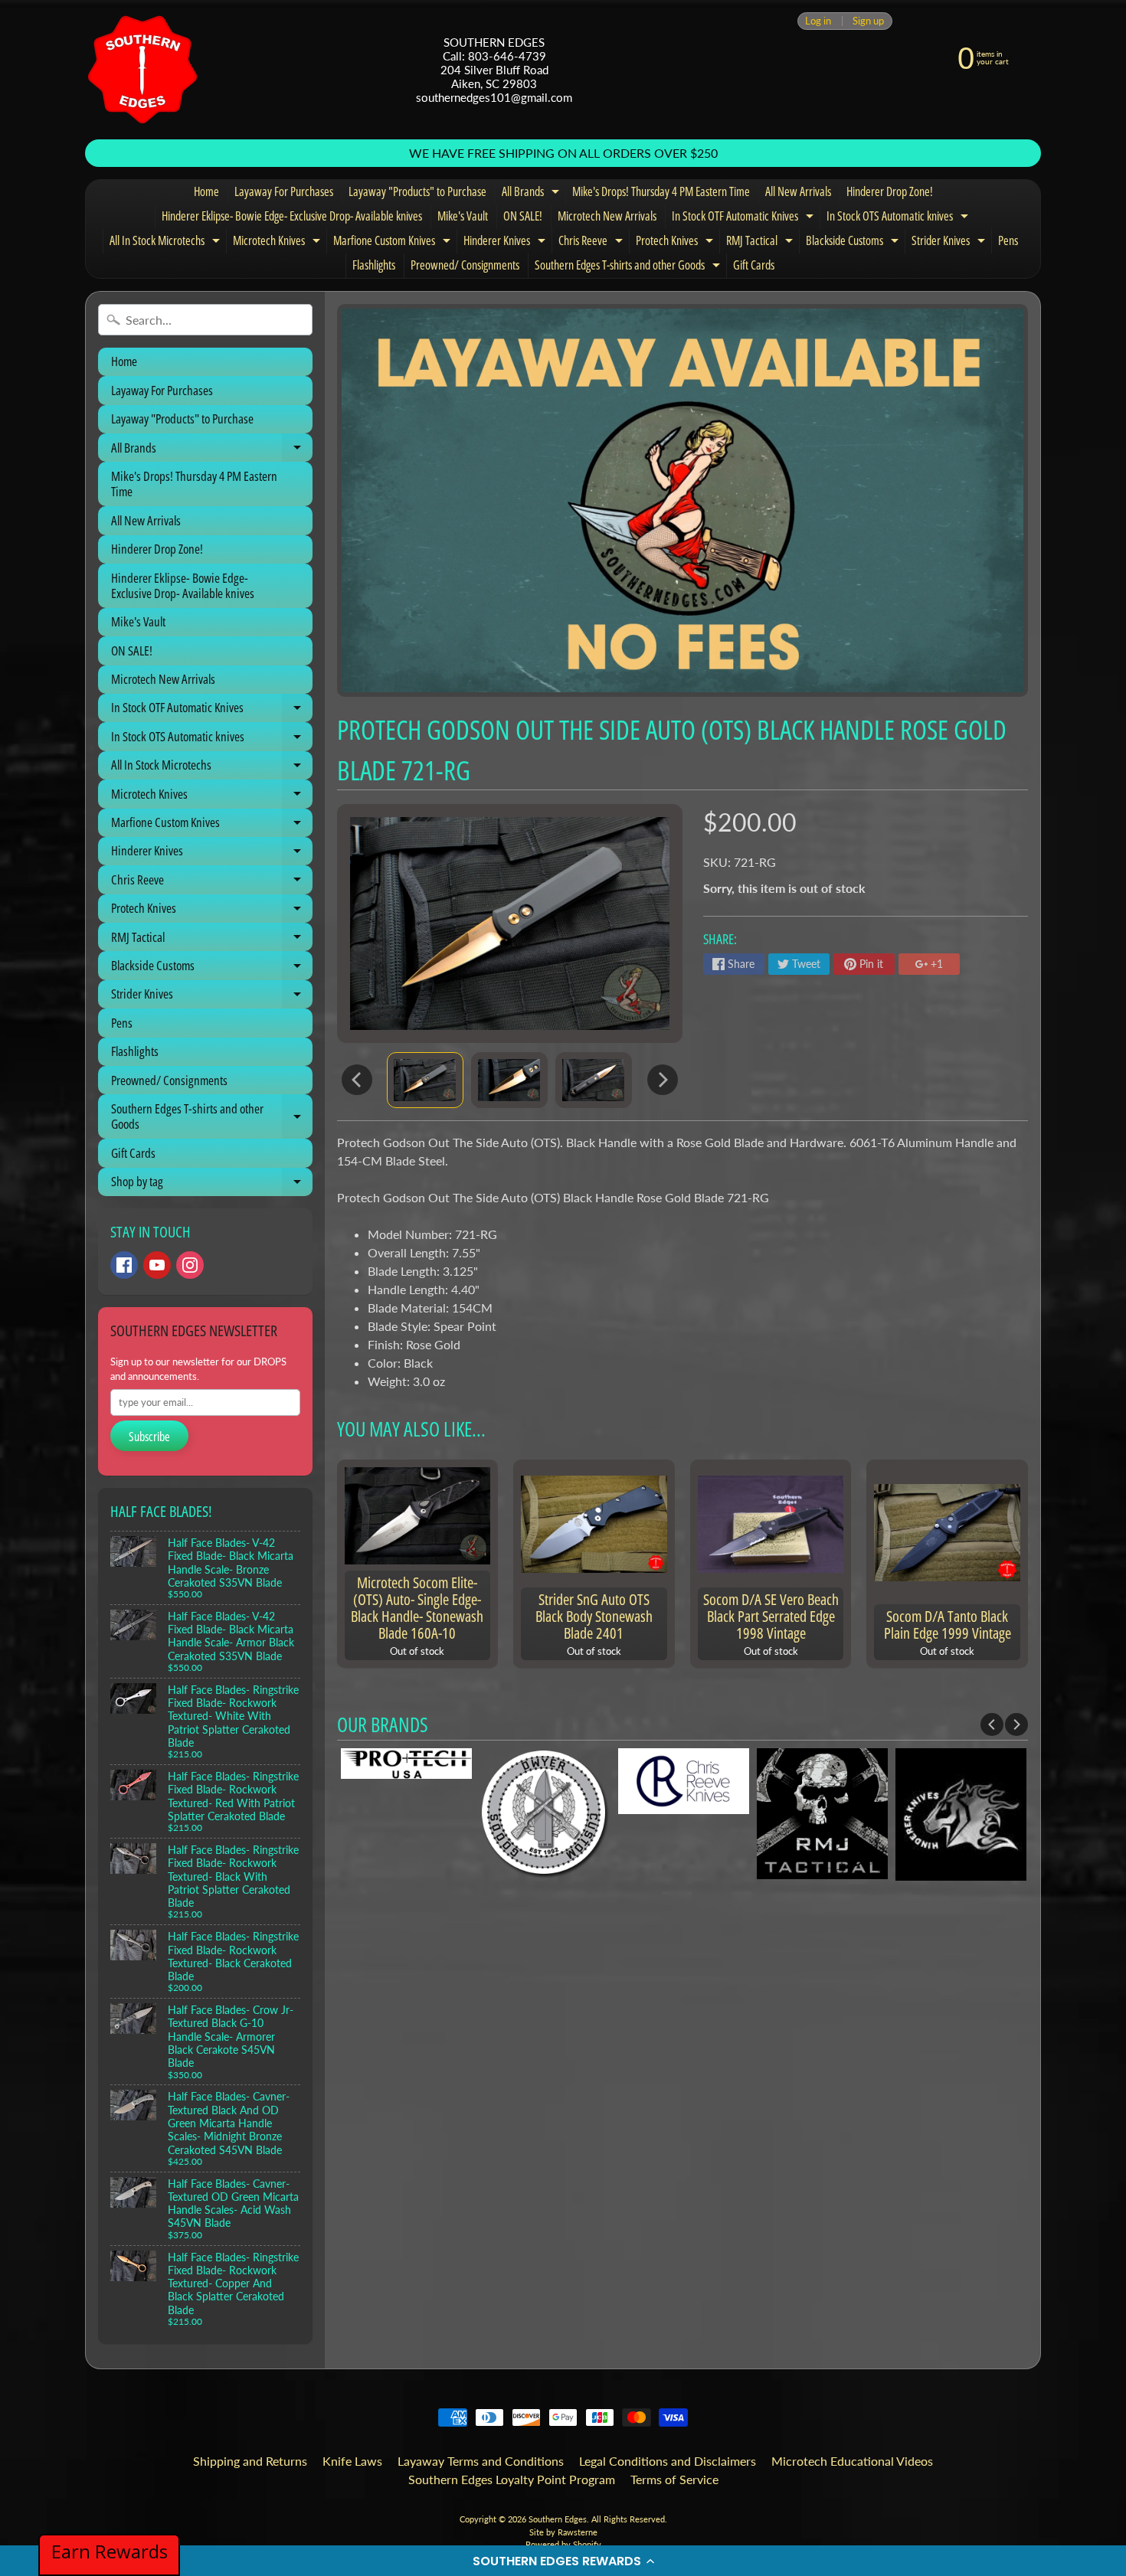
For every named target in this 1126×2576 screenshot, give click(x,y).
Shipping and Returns (250, 2461)
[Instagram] (190, 1265)
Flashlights (374, 265)
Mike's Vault (463, 216)
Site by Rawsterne (563, 2532)
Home (206, 191)
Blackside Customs (854, 243)
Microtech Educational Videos (852, 2461)
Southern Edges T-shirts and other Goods (629, 267)
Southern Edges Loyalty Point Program (512, 2479)
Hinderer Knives (506, 243)
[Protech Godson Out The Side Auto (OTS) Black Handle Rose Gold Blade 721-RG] (425, 1080)
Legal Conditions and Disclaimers (668, 2461)
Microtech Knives (278, 243)
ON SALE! (523, 216)
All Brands (532, 194)
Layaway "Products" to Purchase (417, 191)
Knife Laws (352, 2461)
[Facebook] (124, 1265)
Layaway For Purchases (284, 191)
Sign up (868, 21)
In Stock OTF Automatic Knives (745, 218)
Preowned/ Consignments (465, 265)
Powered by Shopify (563, 2544)
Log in (818, 21)
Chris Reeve (592, 243)
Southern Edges (558, 2519)
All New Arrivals (798, 191)
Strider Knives (950, 243)
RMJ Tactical (761, 243)
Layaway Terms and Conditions (481, 2461)
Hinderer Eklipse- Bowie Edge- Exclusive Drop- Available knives (292, 216)
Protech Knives (676, 243)
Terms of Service (674, 2479)
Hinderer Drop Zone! (890, 191)
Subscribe (149, 1437)
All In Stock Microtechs (167, 243)
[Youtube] (157, 1265)
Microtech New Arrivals (607, 216)
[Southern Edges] (142, 70)
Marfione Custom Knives (394, 243)
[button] (563, 2561)
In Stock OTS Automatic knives (899, 218)
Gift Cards (754, 265)
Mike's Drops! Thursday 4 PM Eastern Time (661, 191)
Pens (1008, 240)
